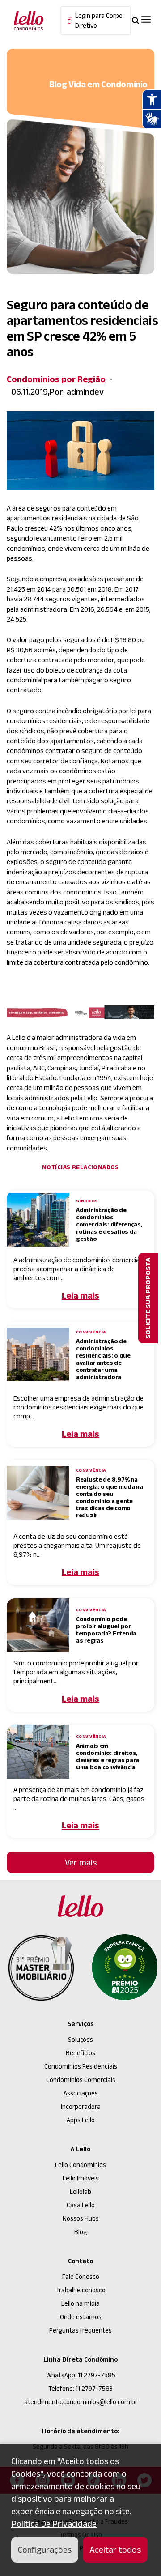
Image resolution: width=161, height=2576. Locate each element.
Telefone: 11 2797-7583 (80, 2388)
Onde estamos (81, 2317)
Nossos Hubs (81, 2218)
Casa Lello (81, 2205)
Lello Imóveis (81, 2178)
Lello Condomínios (80, 2165)
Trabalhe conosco (81, 2290)
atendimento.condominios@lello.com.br (81, 2402)
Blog (80, 2232)
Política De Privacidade (54, 2524)
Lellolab (80, 2191)
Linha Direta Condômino (80, 2359)
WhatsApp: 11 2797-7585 (81, 2375)
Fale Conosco (81, 2276)
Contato (80, 2261)
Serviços (80, 2024)
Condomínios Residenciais (81, 2066)
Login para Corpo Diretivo (99, 21)
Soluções (80, 2039)
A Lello (80, 2149)
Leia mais (80, 1295)
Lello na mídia (80, 2303)
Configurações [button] (45, 2550)
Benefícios (80, 2053)
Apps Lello (81, 2120)
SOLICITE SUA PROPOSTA (148, 1298)
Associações (81, 2093)
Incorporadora (81, 2106)
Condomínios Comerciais (81, 2080)
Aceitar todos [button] (115, 2550)
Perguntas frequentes (80, 2330)
